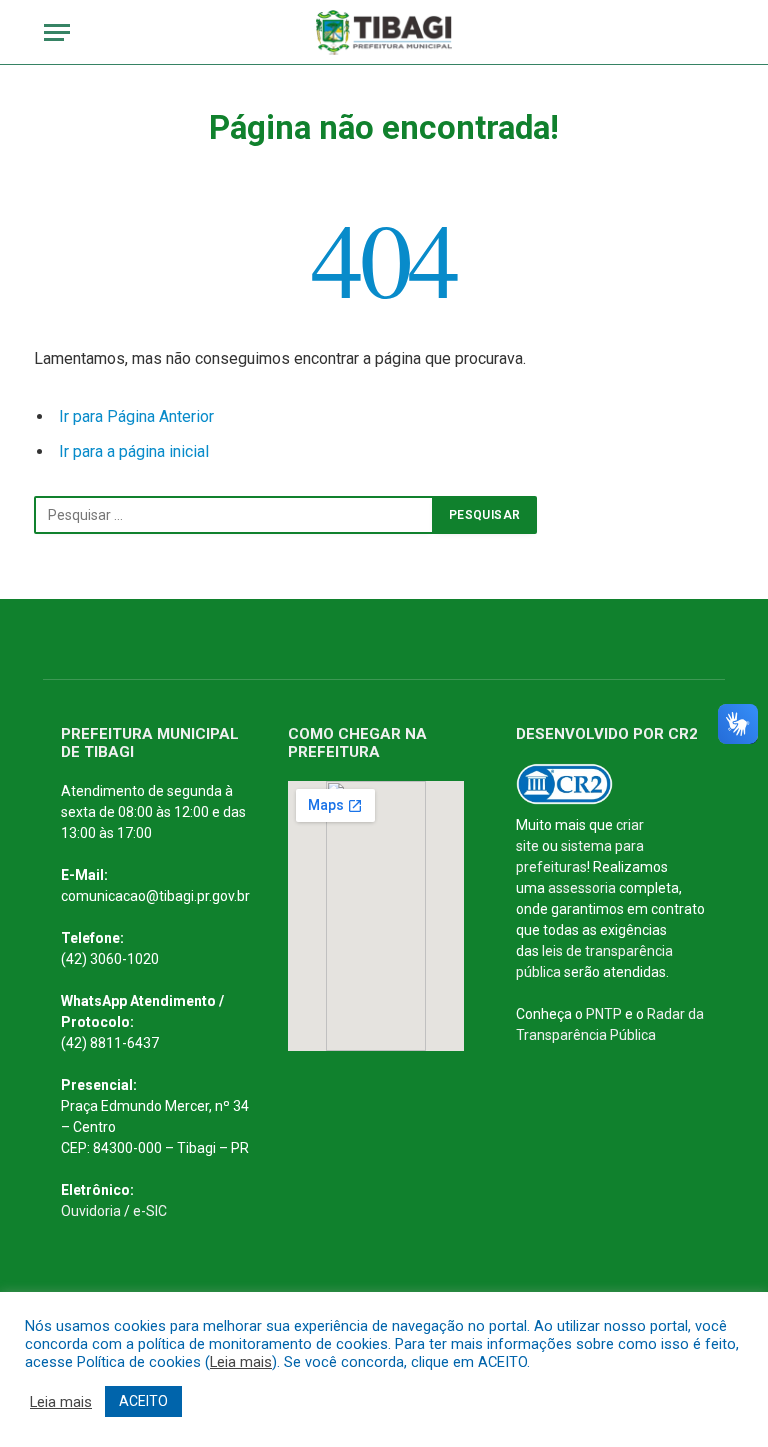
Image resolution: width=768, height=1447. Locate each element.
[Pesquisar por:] (234, 515)
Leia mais (241, 1362)
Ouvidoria (91, 1211)
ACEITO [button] (143, 1401)
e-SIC (150, 1211)
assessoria (582, 888)
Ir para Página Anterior (136, 416)
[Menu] (57, 32)
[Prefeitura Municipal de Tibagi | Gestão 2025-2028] (384, 32)
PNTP (604, 1014)
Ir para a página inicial (134, 451)
